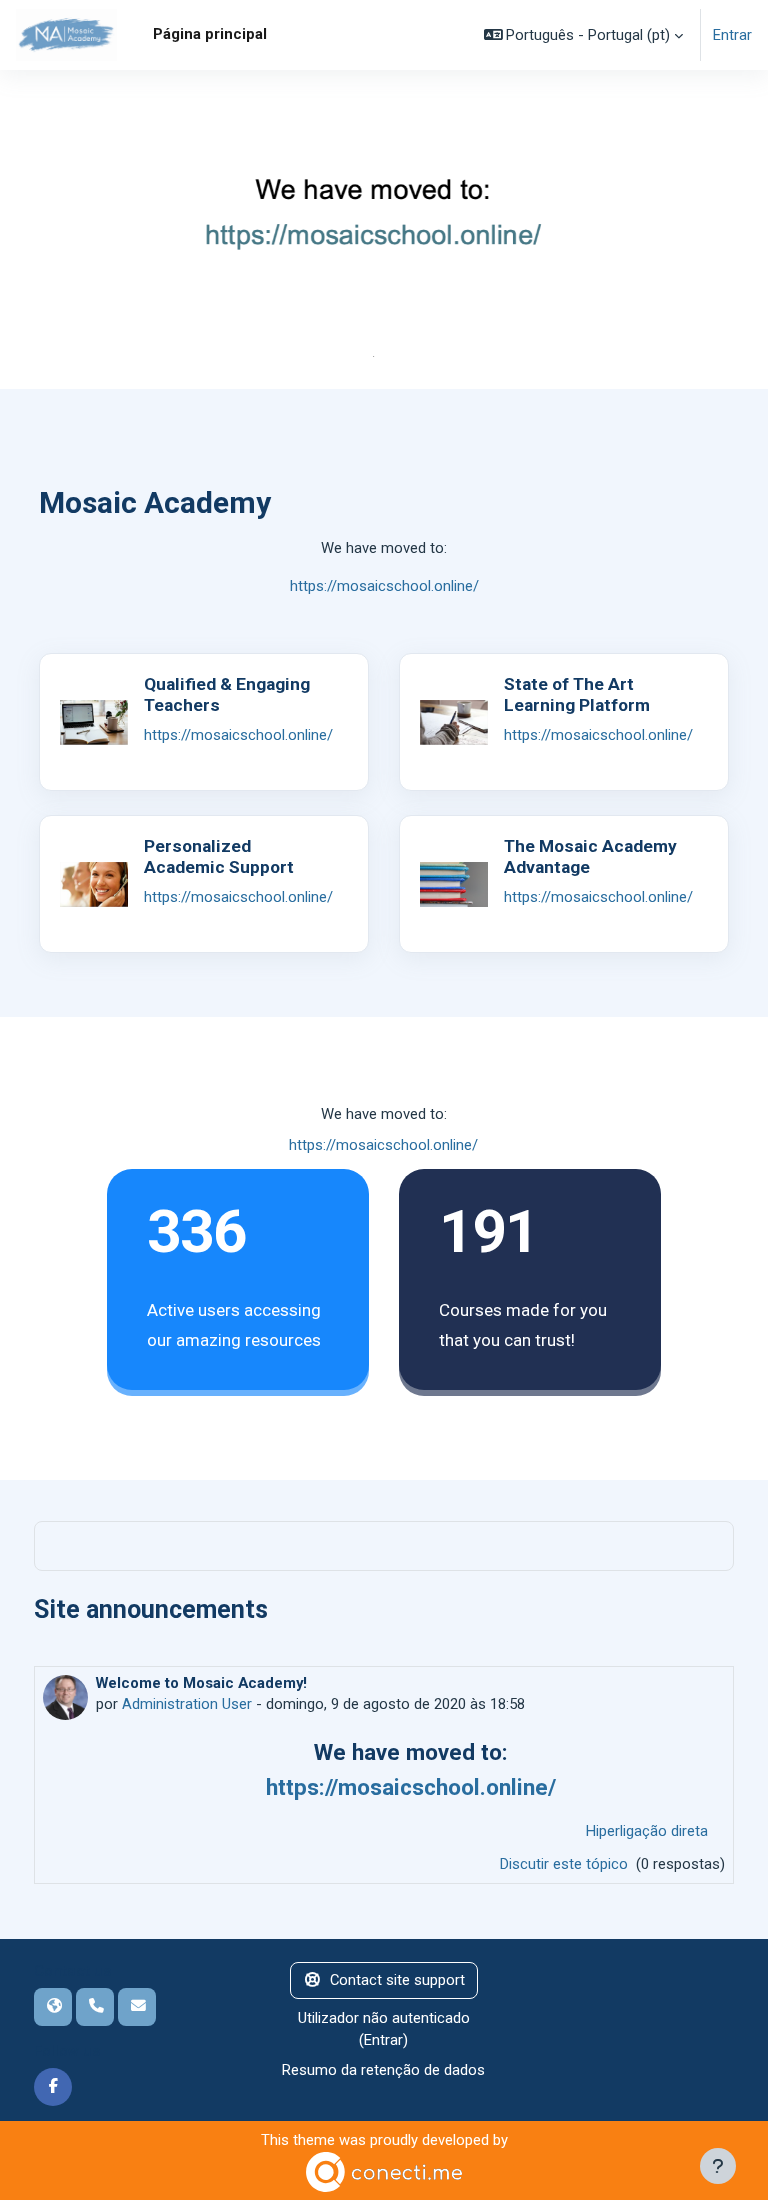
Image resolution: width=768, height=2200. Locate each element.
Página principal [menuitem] (210, 34)
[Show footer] (718, 2166)
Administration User (187, 1704)
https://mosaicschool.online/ (384, 586)
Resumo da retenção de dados (383, 2070)
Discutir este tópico (566, 1864)
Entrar (732, 35)
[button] (584, 35)
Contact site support (397, 1980)
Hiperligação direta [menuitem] (647, 1831)
